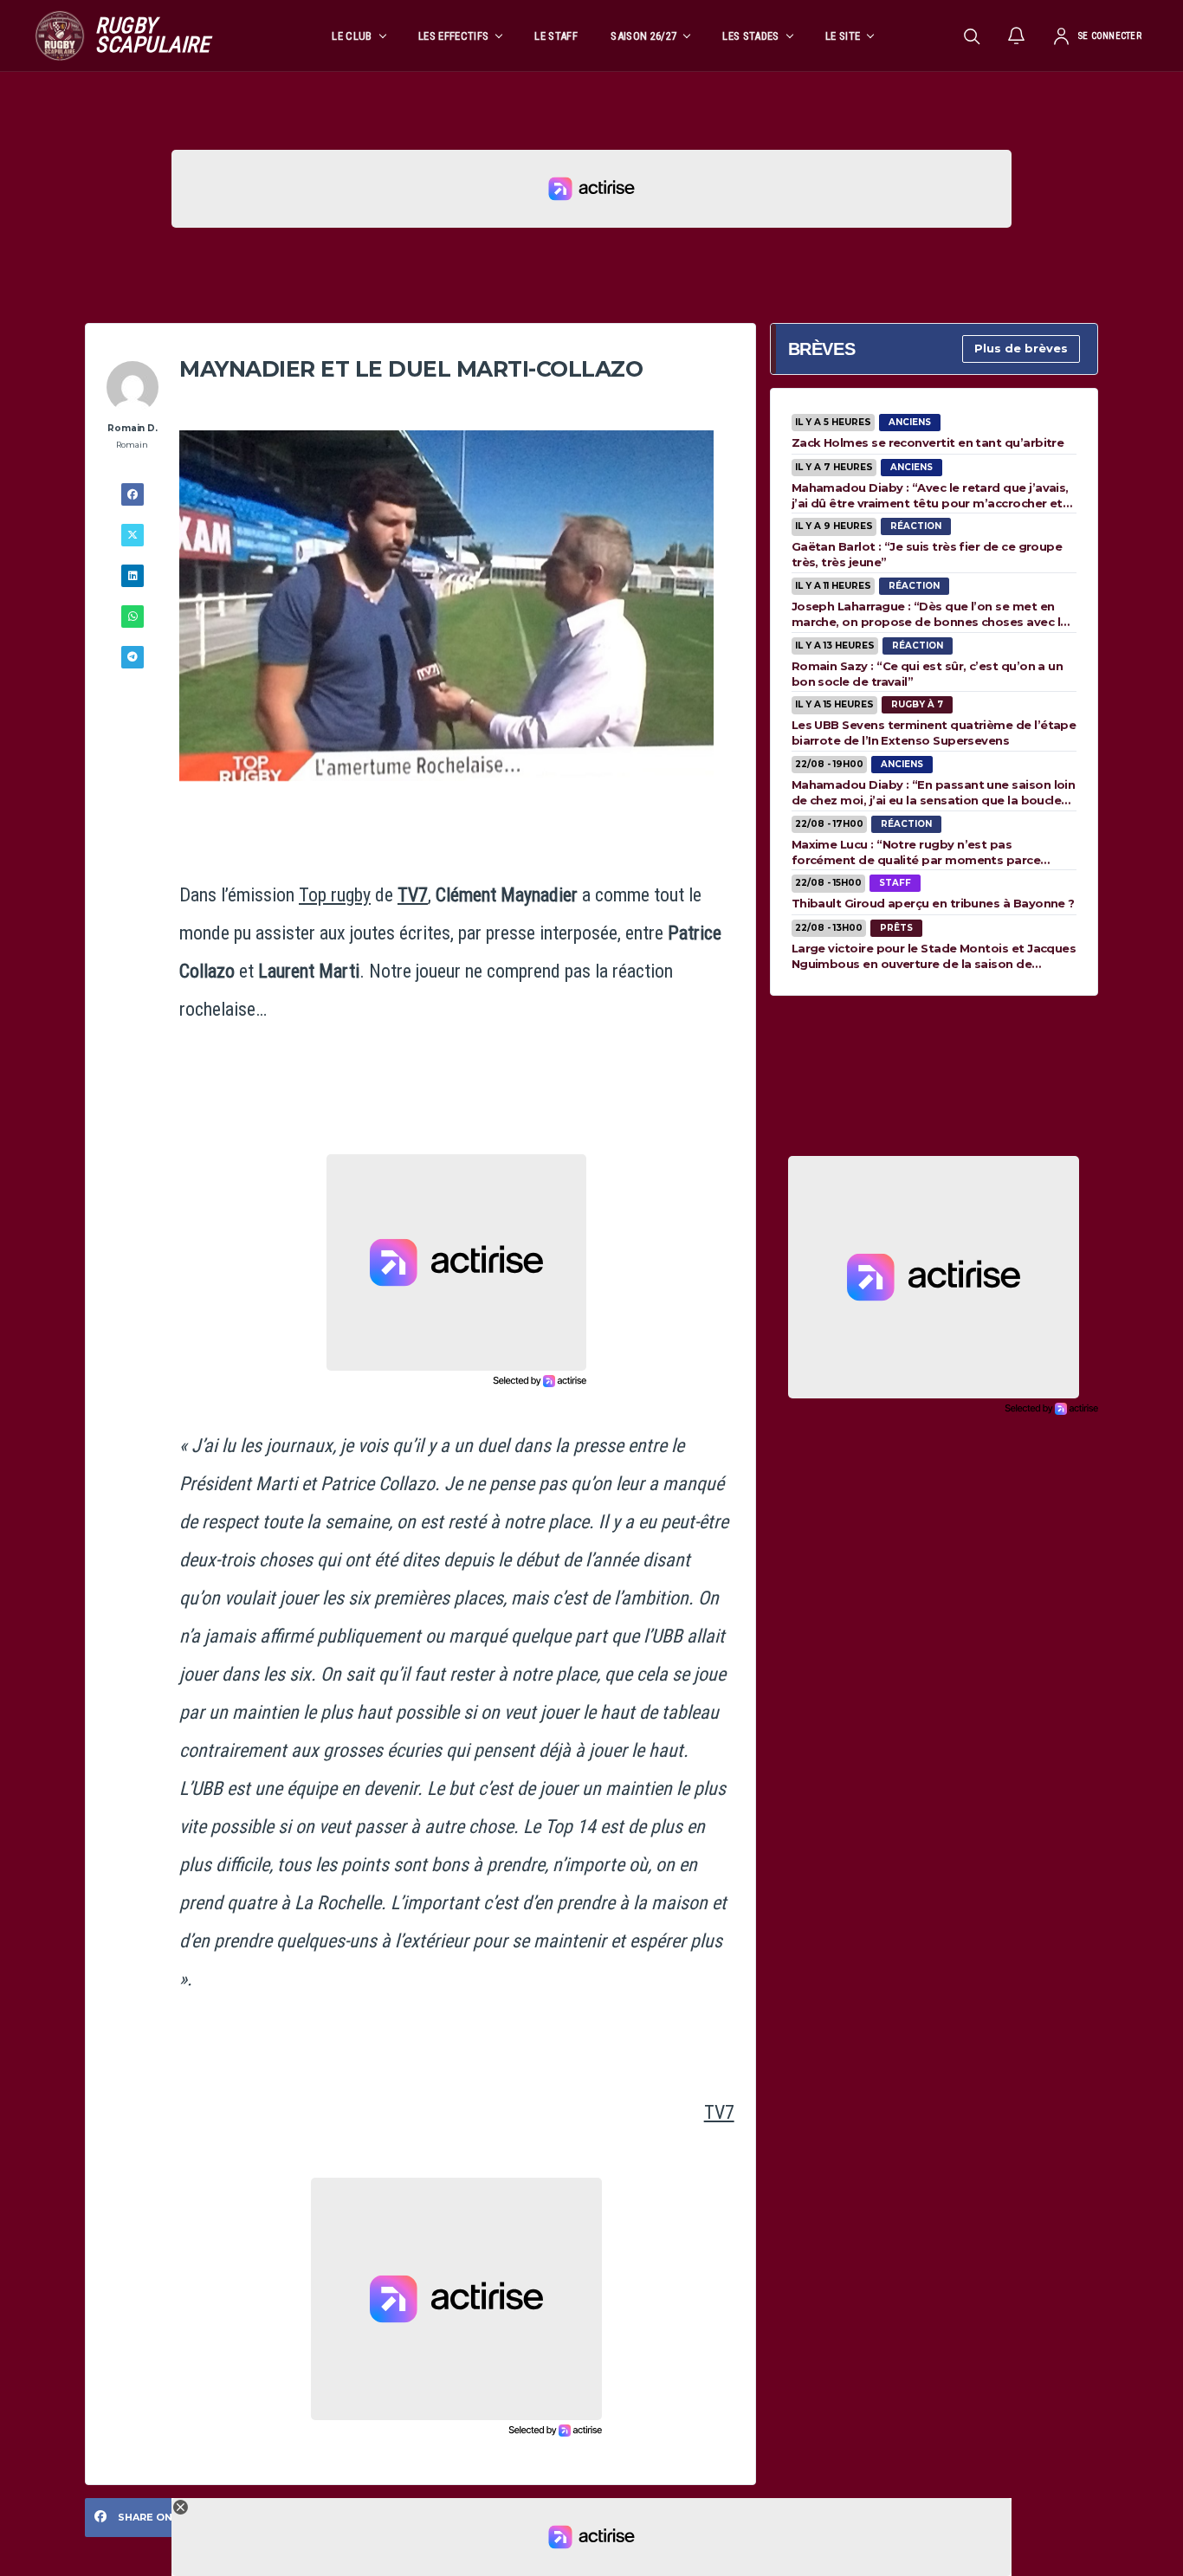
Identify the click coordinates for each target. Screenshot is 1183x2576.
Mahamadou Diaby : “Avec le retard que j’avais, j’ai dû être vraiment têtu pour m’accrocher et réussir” (930, 495)
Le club (352, 36)
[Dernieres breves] (1017, 36)
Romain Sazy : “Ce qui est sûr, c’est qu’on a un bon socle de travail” (928, 674)
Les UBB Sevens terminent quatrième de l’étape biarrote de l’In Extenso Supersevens (934, 733)
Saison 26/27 (643, 36)
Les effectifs (453, 36)
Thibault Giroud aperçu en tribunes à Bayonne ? (933, 903)
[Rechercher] (972, 36)
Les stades (750, 36)
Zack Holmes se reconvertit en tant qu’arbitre (928, 442)
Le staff (556, 36)
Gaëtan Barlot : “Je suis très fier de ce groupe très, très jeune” (927, 554)
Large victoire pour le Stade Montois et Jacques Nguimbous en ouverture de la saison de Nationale (934, 956)
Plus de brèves (1021, 348)
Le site (843, 36)
